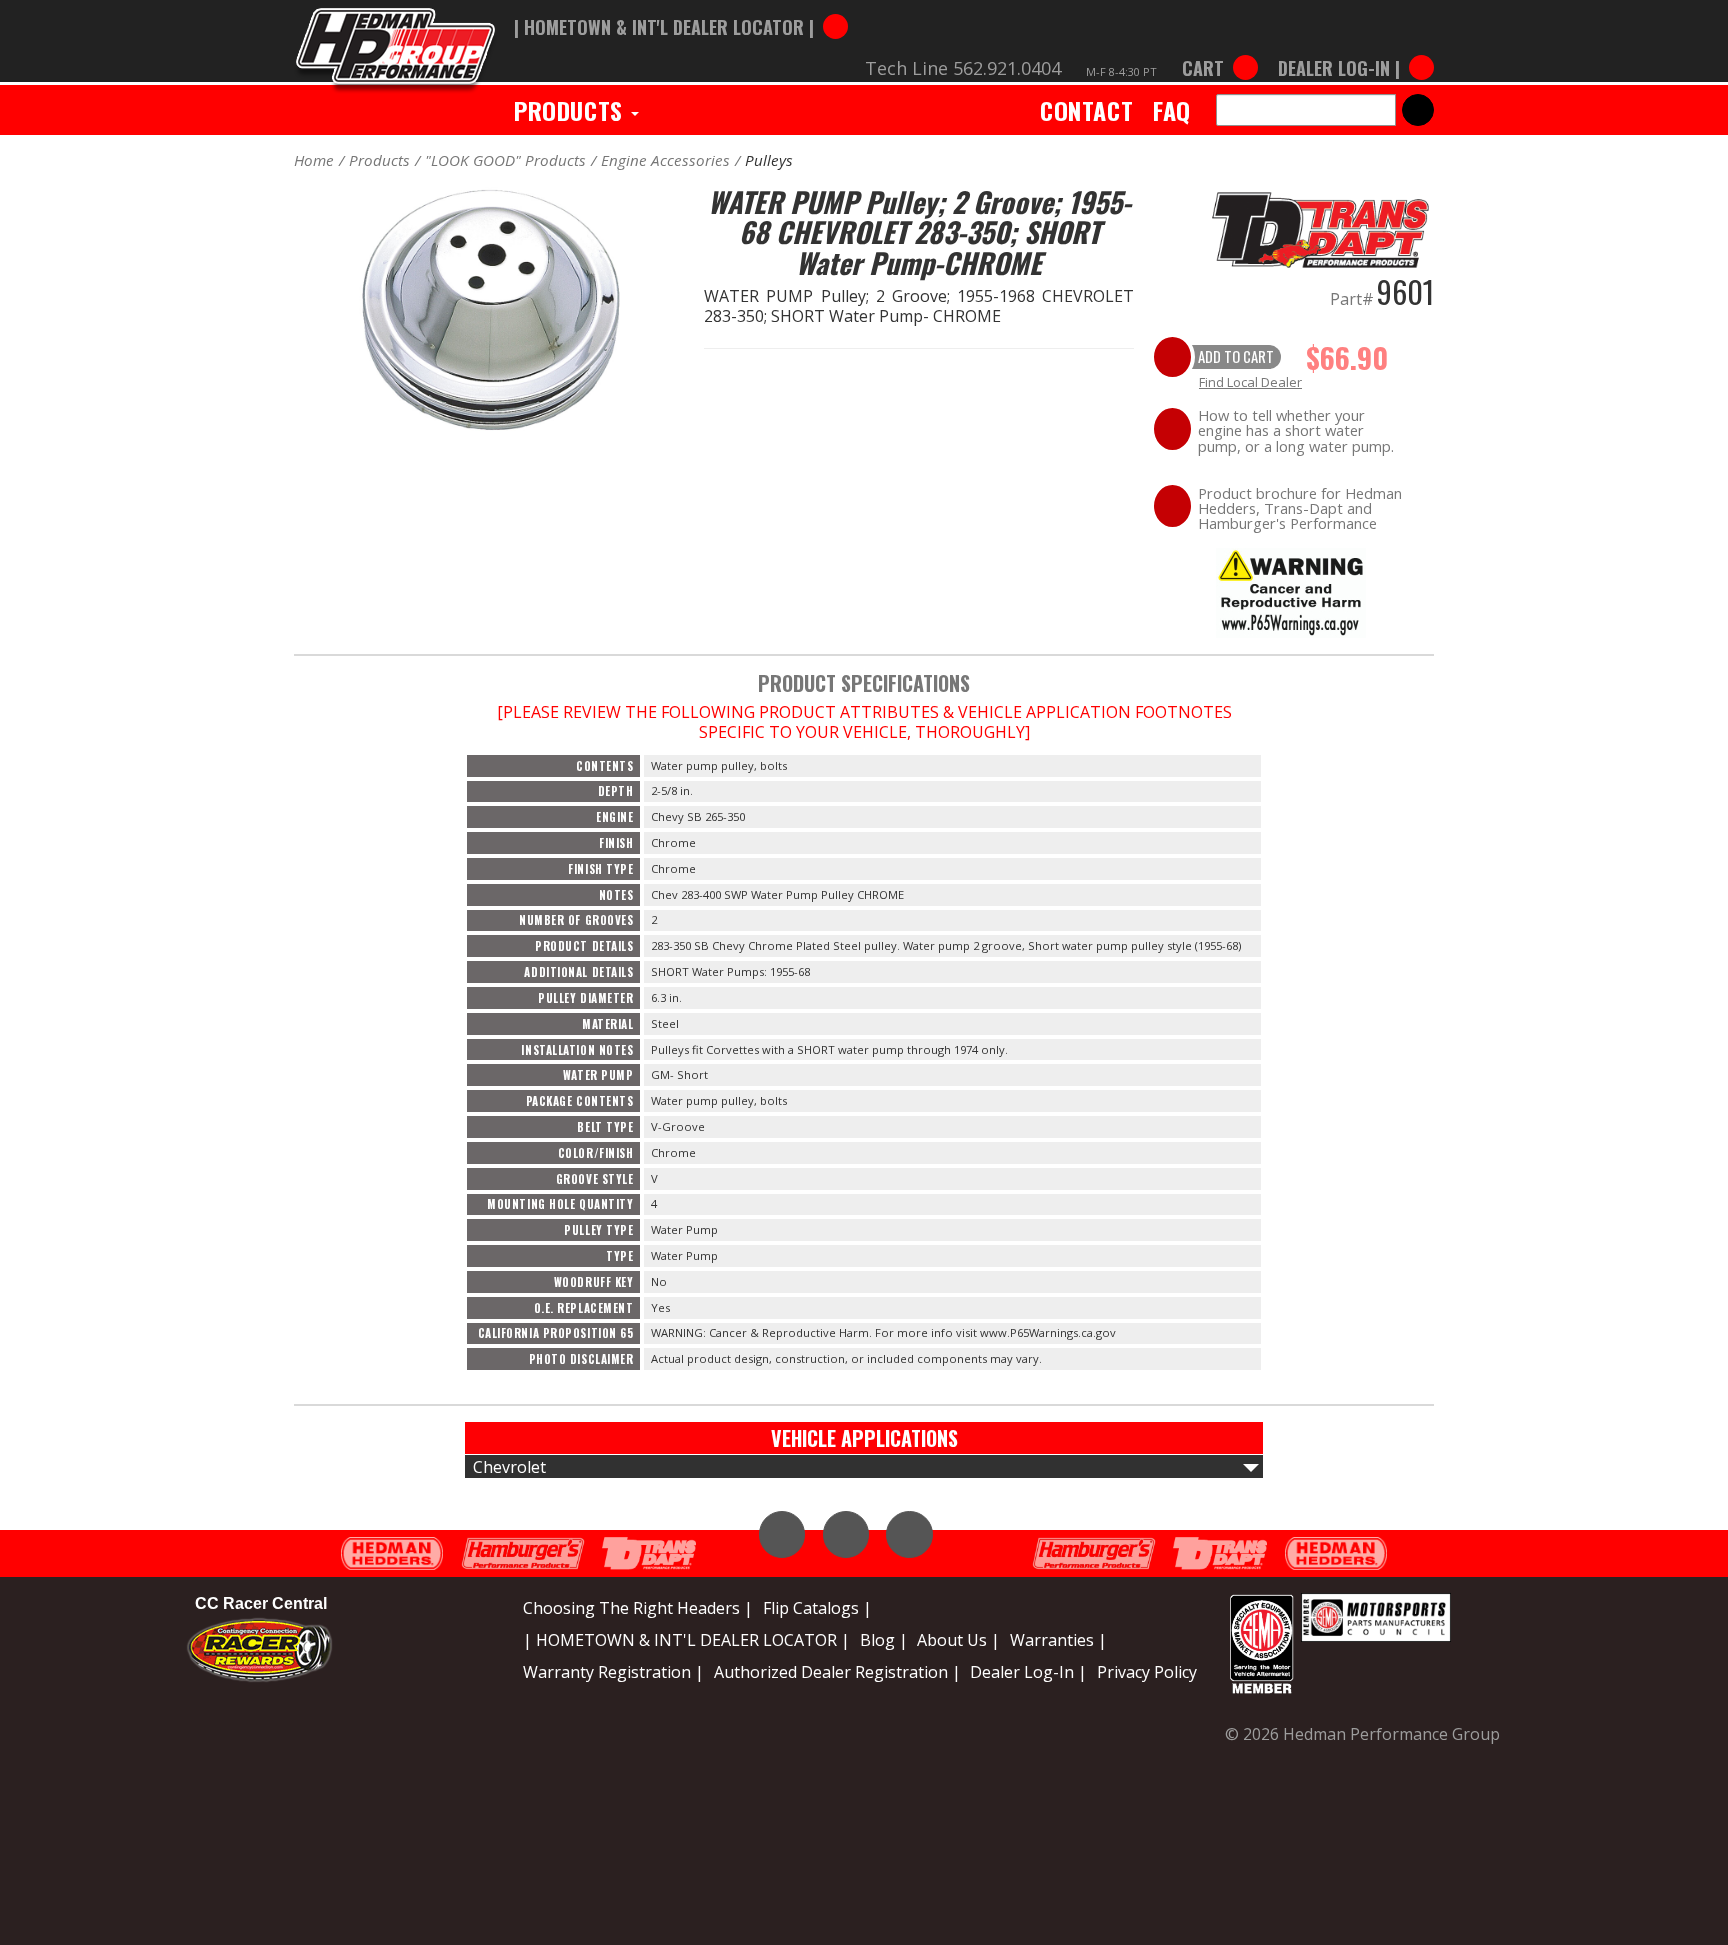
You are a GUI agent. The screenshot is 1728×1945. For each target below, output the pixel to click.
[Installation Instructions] (1291, 591)
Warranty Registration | (613, 1672)
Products (571, 110)
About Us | (958, 1640)
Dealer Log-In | (1028, 1672)
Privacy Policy (1147, 1672)
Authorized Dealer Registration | (837, 1672)
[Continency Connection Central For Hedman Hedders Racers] (259, 1648)
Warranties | (1058, 1640)
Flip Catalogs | (817, 1608)
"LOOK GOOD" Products (505, 160)
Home (314, 160)
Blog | (884, 1640)
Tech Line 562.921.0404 (963, 68)
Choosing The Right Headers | (638, 1608)
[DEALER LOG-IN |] (1351, 48)
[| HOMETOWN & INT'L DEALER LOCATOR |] (681, 7)
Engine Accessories (665, 160)
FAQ (1172, 110)
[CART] (1220, 48)
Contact (1086, 110)
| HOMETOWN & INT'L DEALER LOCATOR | (686, 1640)
